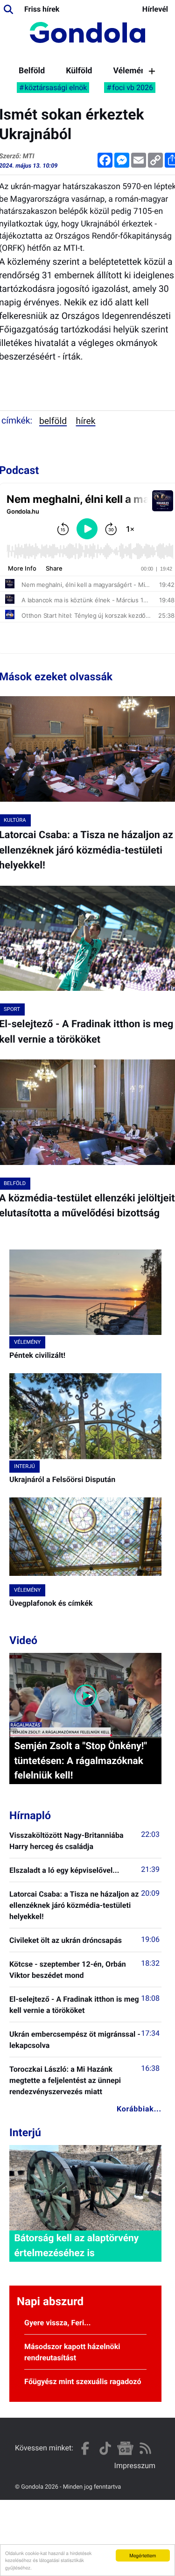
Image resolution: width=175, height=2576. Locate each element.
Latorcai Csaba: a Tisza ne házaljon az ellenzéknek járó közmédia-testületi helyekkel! (74, 1905)
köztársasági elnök (56, 88)
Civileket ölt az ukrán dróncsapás (66, 1940)
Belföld (32, 71)
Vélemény (131, 71)
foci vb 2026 (133, 88)
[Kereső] (8, 9)
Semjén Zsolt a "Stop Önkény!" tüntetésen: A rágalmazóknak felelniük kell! (80, 1761)
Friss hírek (42, 9)
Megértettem (143, 2555)
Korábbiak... (139, 2109)
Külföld (79, 71)
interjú (24, 1466)
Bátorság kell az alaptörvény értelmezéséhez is (76, 2246)
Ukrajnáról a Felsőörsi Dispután (62, 1479)
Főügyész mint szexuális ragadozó (83, 2382)
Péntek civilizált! (37, 1355)
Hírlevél (155, 9)
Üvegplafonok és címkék (51, 1603)
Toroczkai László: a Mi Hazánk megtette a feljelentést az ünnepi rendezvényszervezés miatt (65, 2080)
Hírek (86, 421)
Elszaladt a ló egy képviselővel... (64, 1870)
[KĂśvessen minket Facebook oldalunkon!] (85, 2448)
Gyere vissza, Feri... (58, 2323)
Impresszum (135, 2466)
